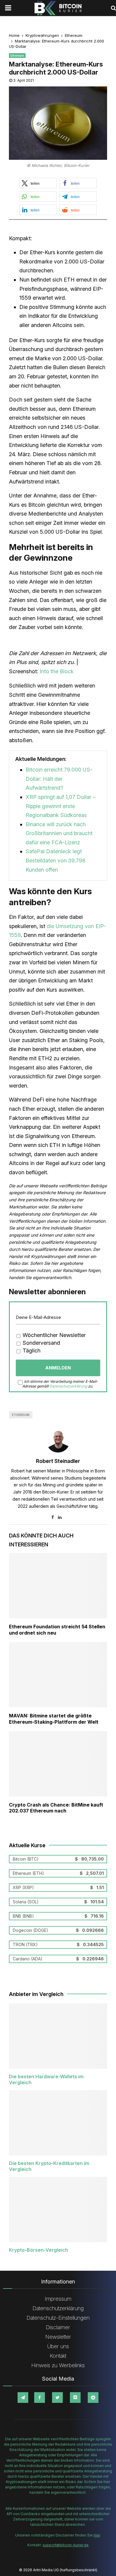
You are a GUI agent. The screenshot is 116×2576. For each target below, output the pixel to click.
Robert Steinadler (58, 1461)
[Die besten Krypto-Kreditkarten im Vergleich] (58, 2123)
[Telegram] (23, 2398)
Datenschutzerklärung (68, 1386)
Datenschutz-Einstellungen (58, 2318)
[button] (38, 183)
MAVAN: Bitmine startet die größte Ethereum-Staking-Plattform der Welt (54, 1719)
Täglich (31, 1351)
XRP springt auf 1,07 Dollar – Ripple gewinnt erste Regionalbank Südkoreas (61, 806)
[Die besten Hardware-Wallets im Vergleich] (58, 2036)
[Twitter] (57, 2398)
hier (97, 2535)
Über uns (58, 2346)
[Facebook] (40, 2398)
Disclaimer (58, 2327)
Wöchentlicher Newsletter (53, 1335)
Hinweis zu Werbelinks (58, 2365)
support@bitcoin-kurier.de (66, 2545)
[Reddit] (93, 2398)
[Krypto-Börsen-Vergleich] (58, 2210)
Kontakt (58, 2356)
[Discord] (75, 2398)
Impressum (58, 2299)
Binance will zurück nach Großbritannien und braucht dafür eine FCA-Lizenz (59, 833)
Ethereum (17, 56)
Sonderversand (41, 1343)
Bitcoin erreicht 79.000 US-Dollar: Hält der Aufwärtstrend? (59, 779)
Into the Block (57, 671)
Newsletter (58, 2337)
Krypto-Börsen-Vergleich (39, 2250)
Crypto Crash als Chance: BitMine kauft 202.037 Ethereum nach (56, 1808)
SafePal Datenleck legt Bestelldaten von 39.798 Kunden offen (55, 860)
